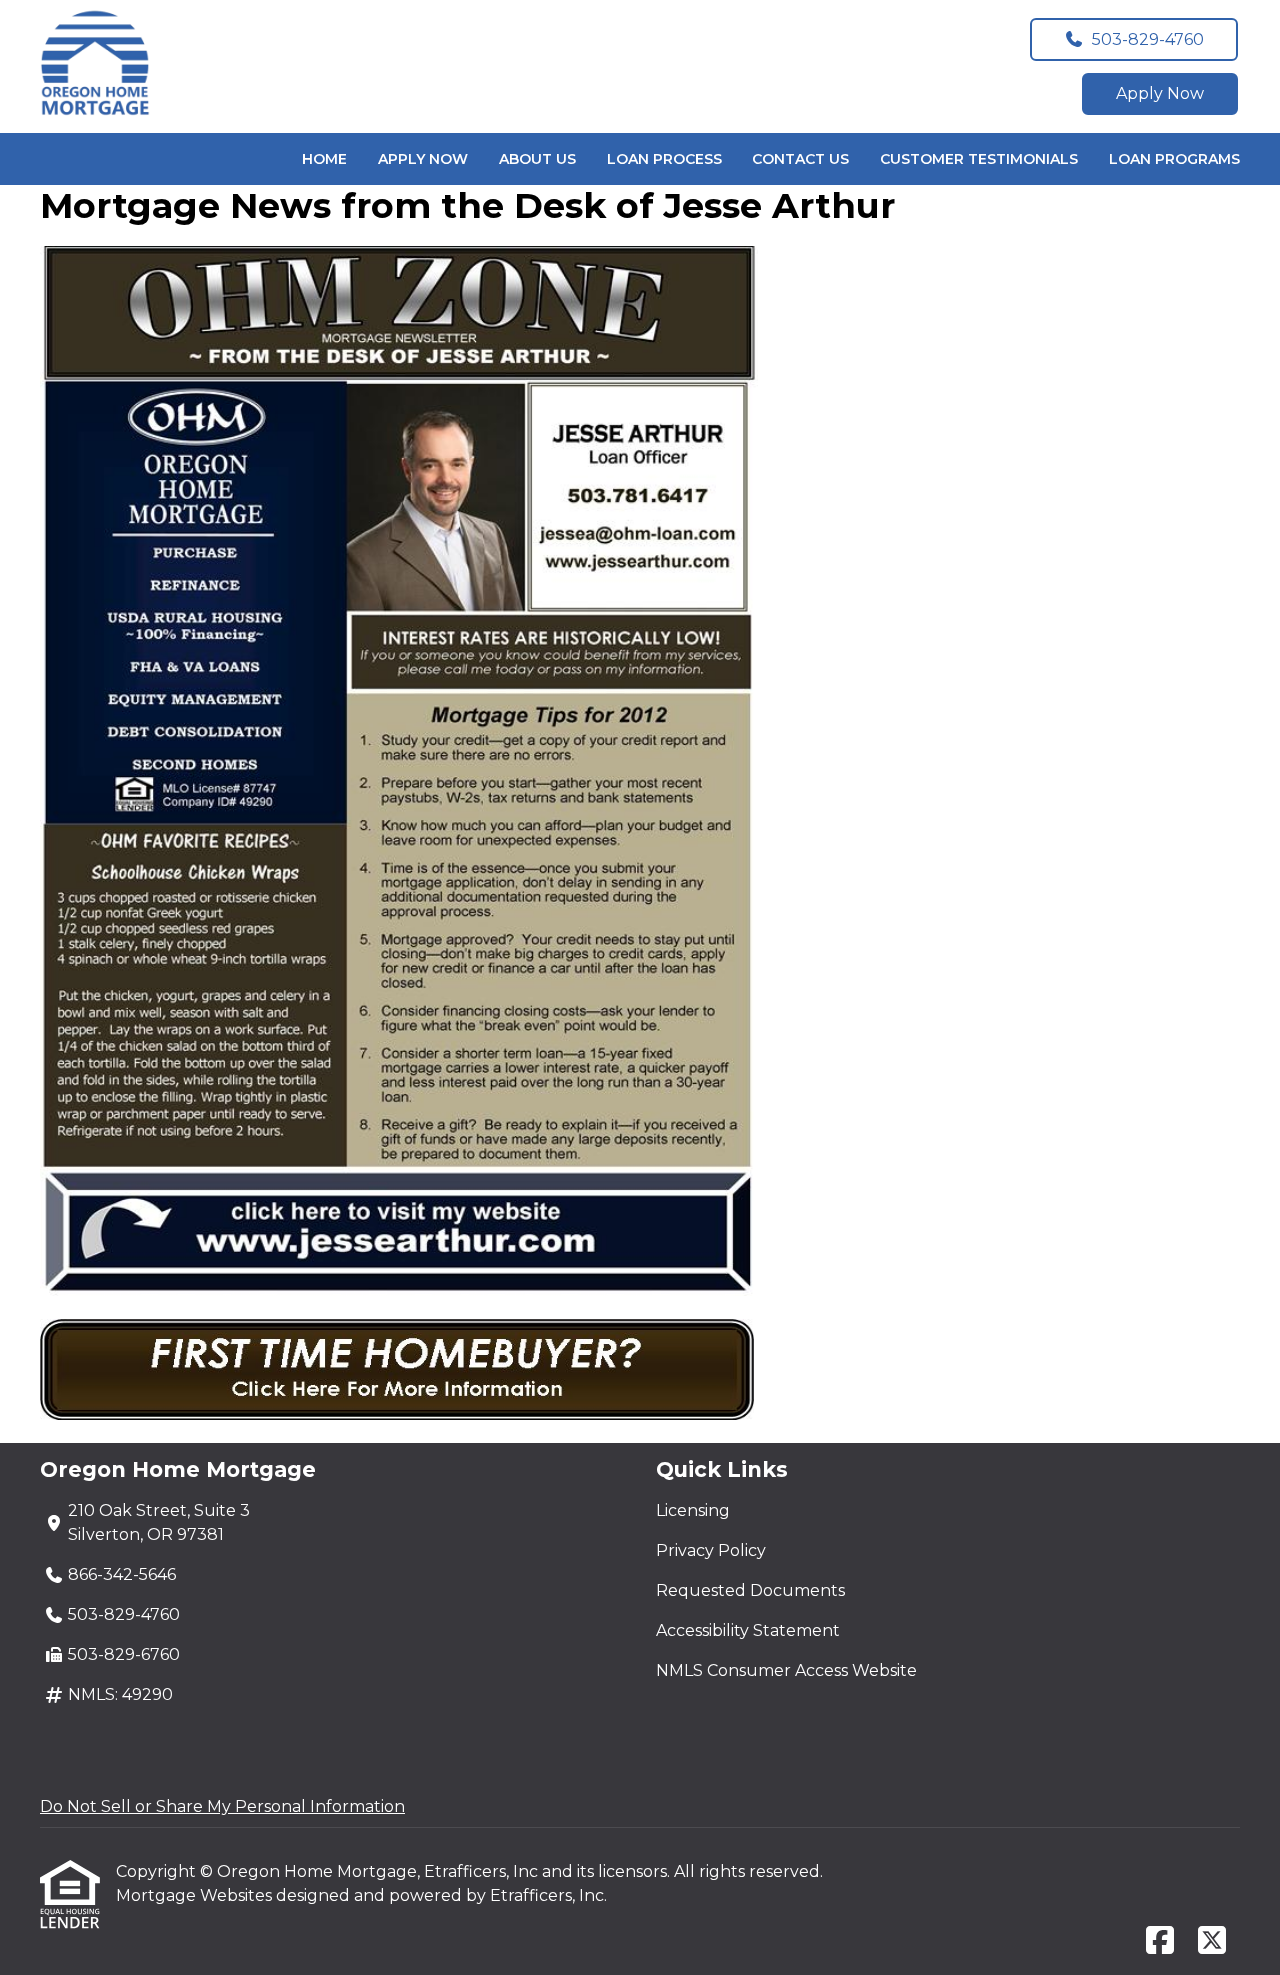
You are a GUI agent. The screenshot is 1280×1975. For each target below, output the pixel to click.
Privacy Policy (711, 1550)
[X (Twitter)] (1212, 1941)
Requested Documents (750, 1590)
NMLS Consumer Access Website (786, 1670)
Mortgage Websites (196, 1895)
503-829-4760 (1148, 39)
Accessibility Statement (748, 1630)
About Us (537, 159)
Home (324, 159)
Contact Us (800, 159)
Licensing (693, 1510)
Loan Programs (1174, 159)
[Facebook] (1160, 1941)
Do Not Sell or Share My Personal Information (222, 1806)
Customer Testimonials (979, 159)
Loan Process (664, 159)
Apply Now (1160, 93)
